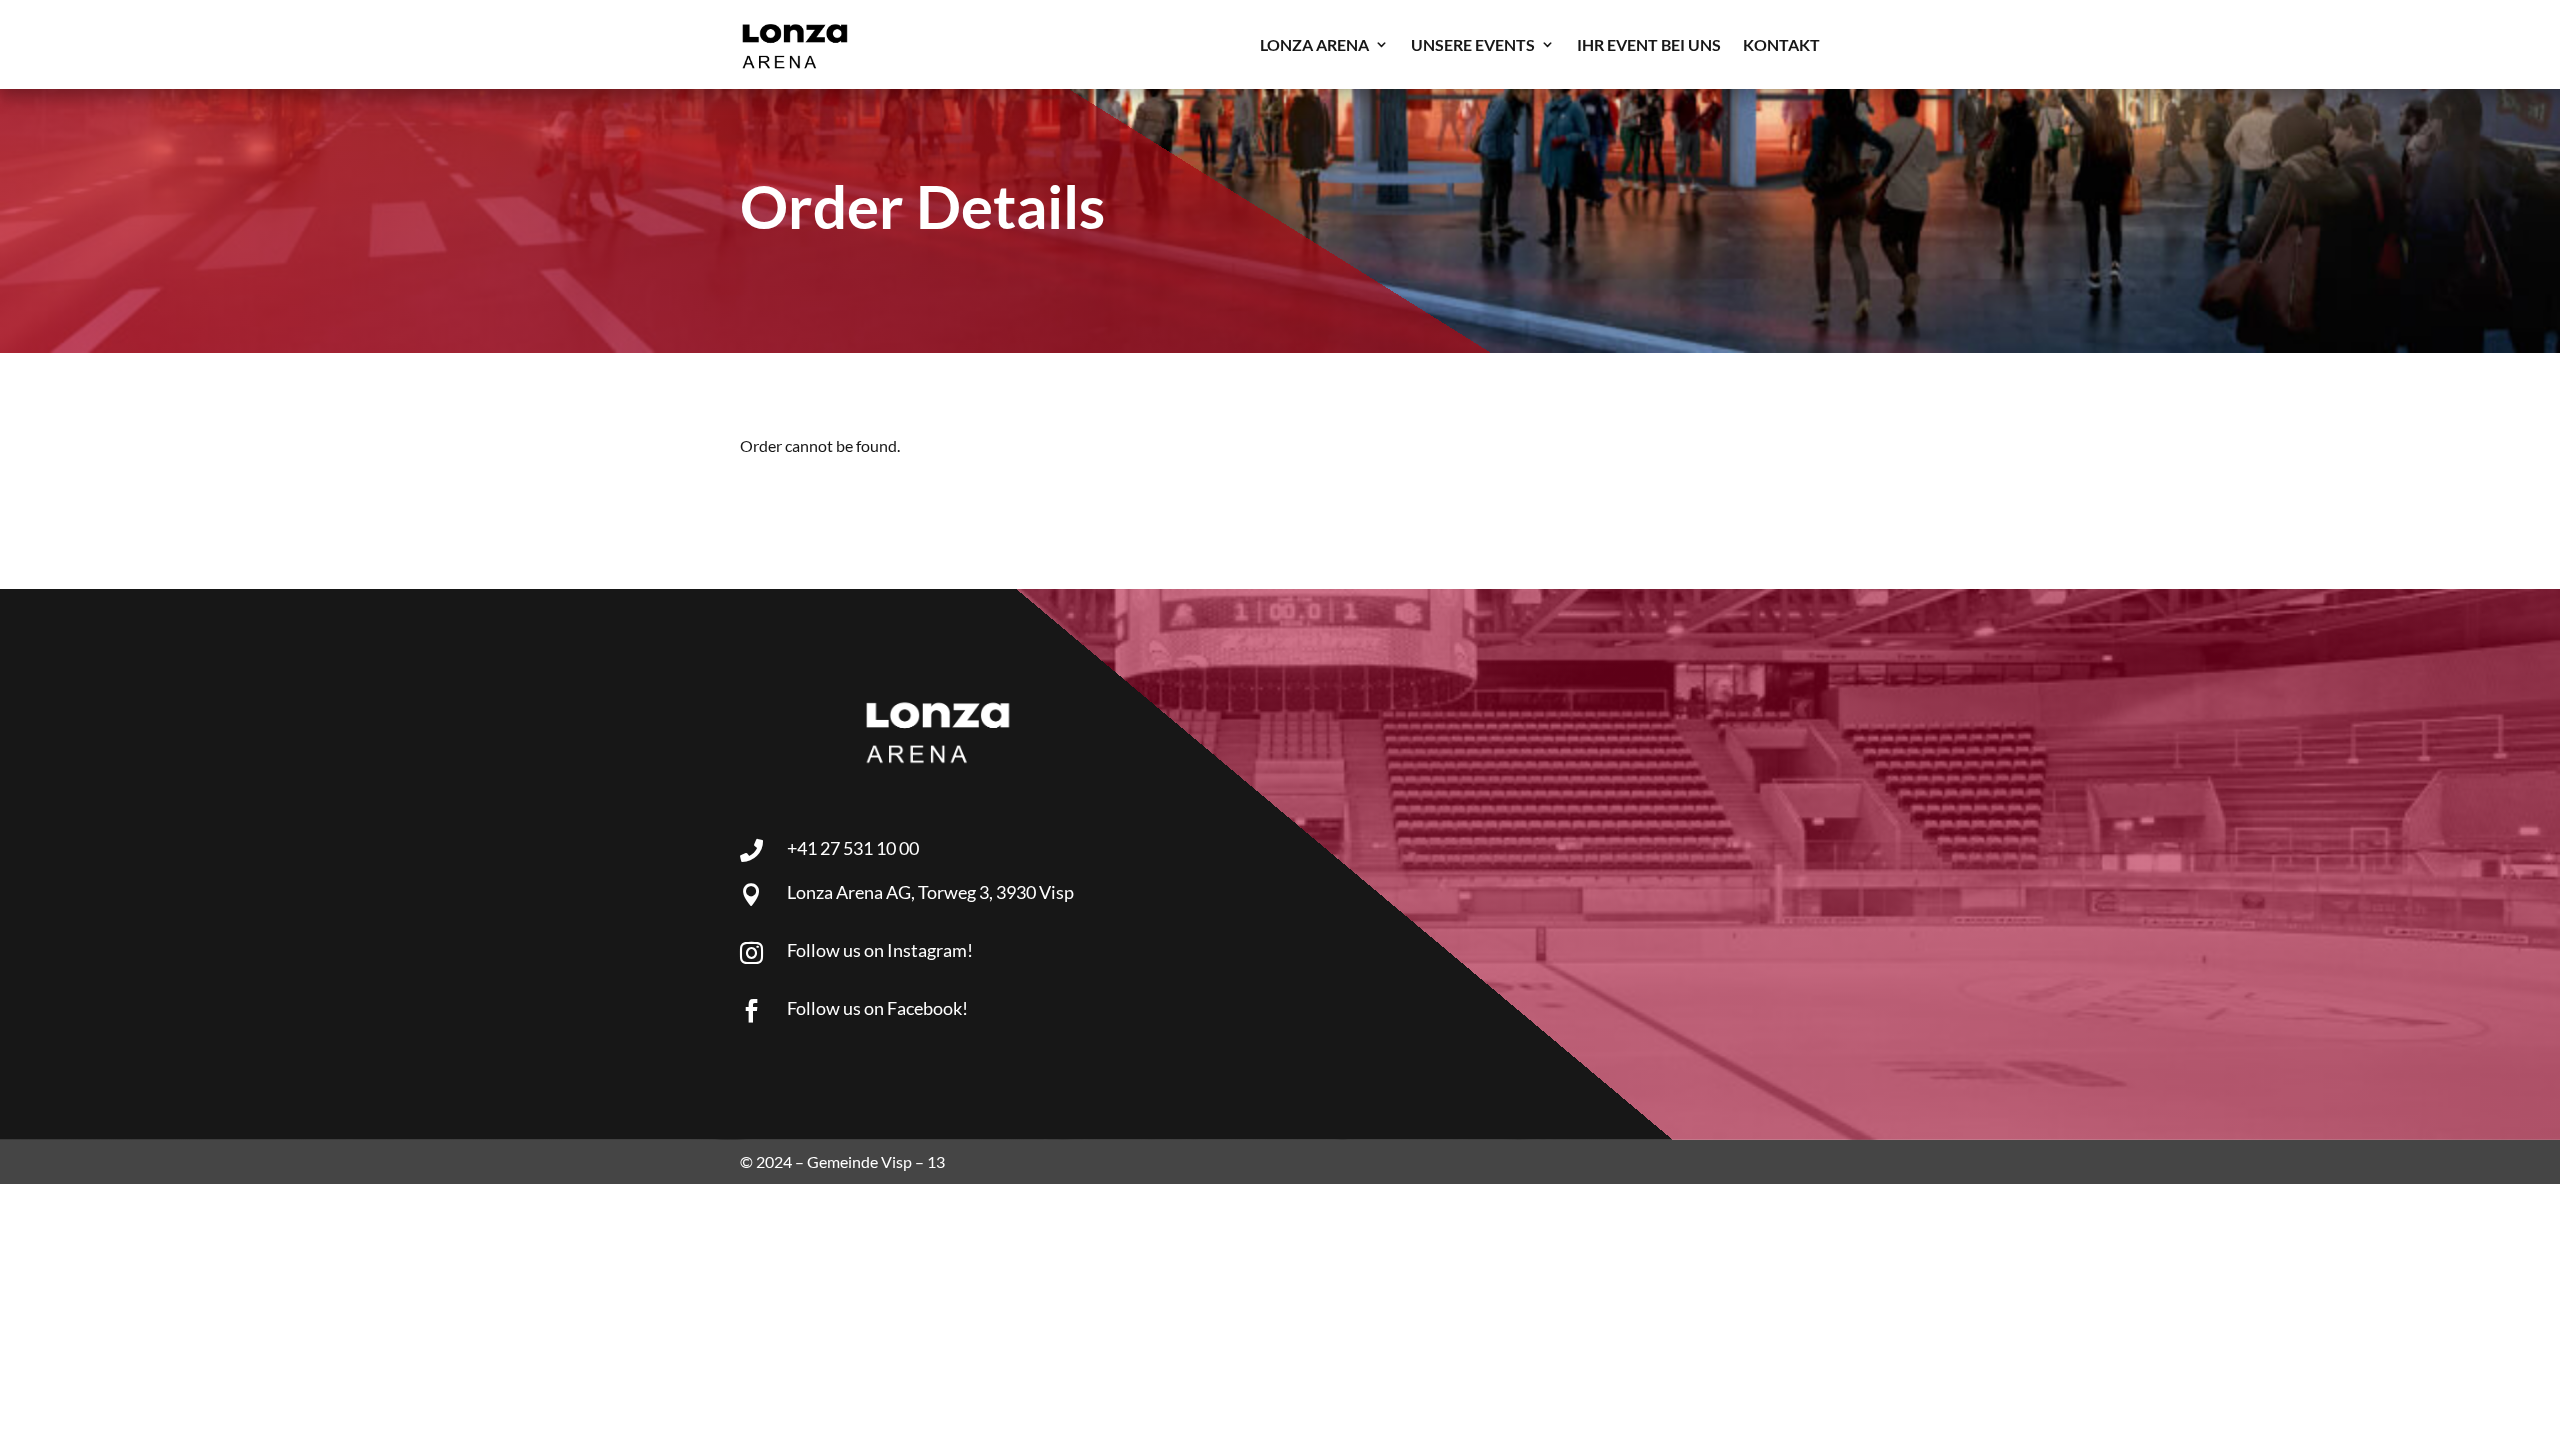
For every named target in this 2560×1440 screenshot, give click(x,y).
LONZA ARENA (1314, 44)
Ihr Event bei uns (1649, 44)
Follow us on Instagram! (880, 950)
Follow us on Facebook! (877, 1008)
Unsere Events (1473, 44)
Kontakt (1781, 44)
